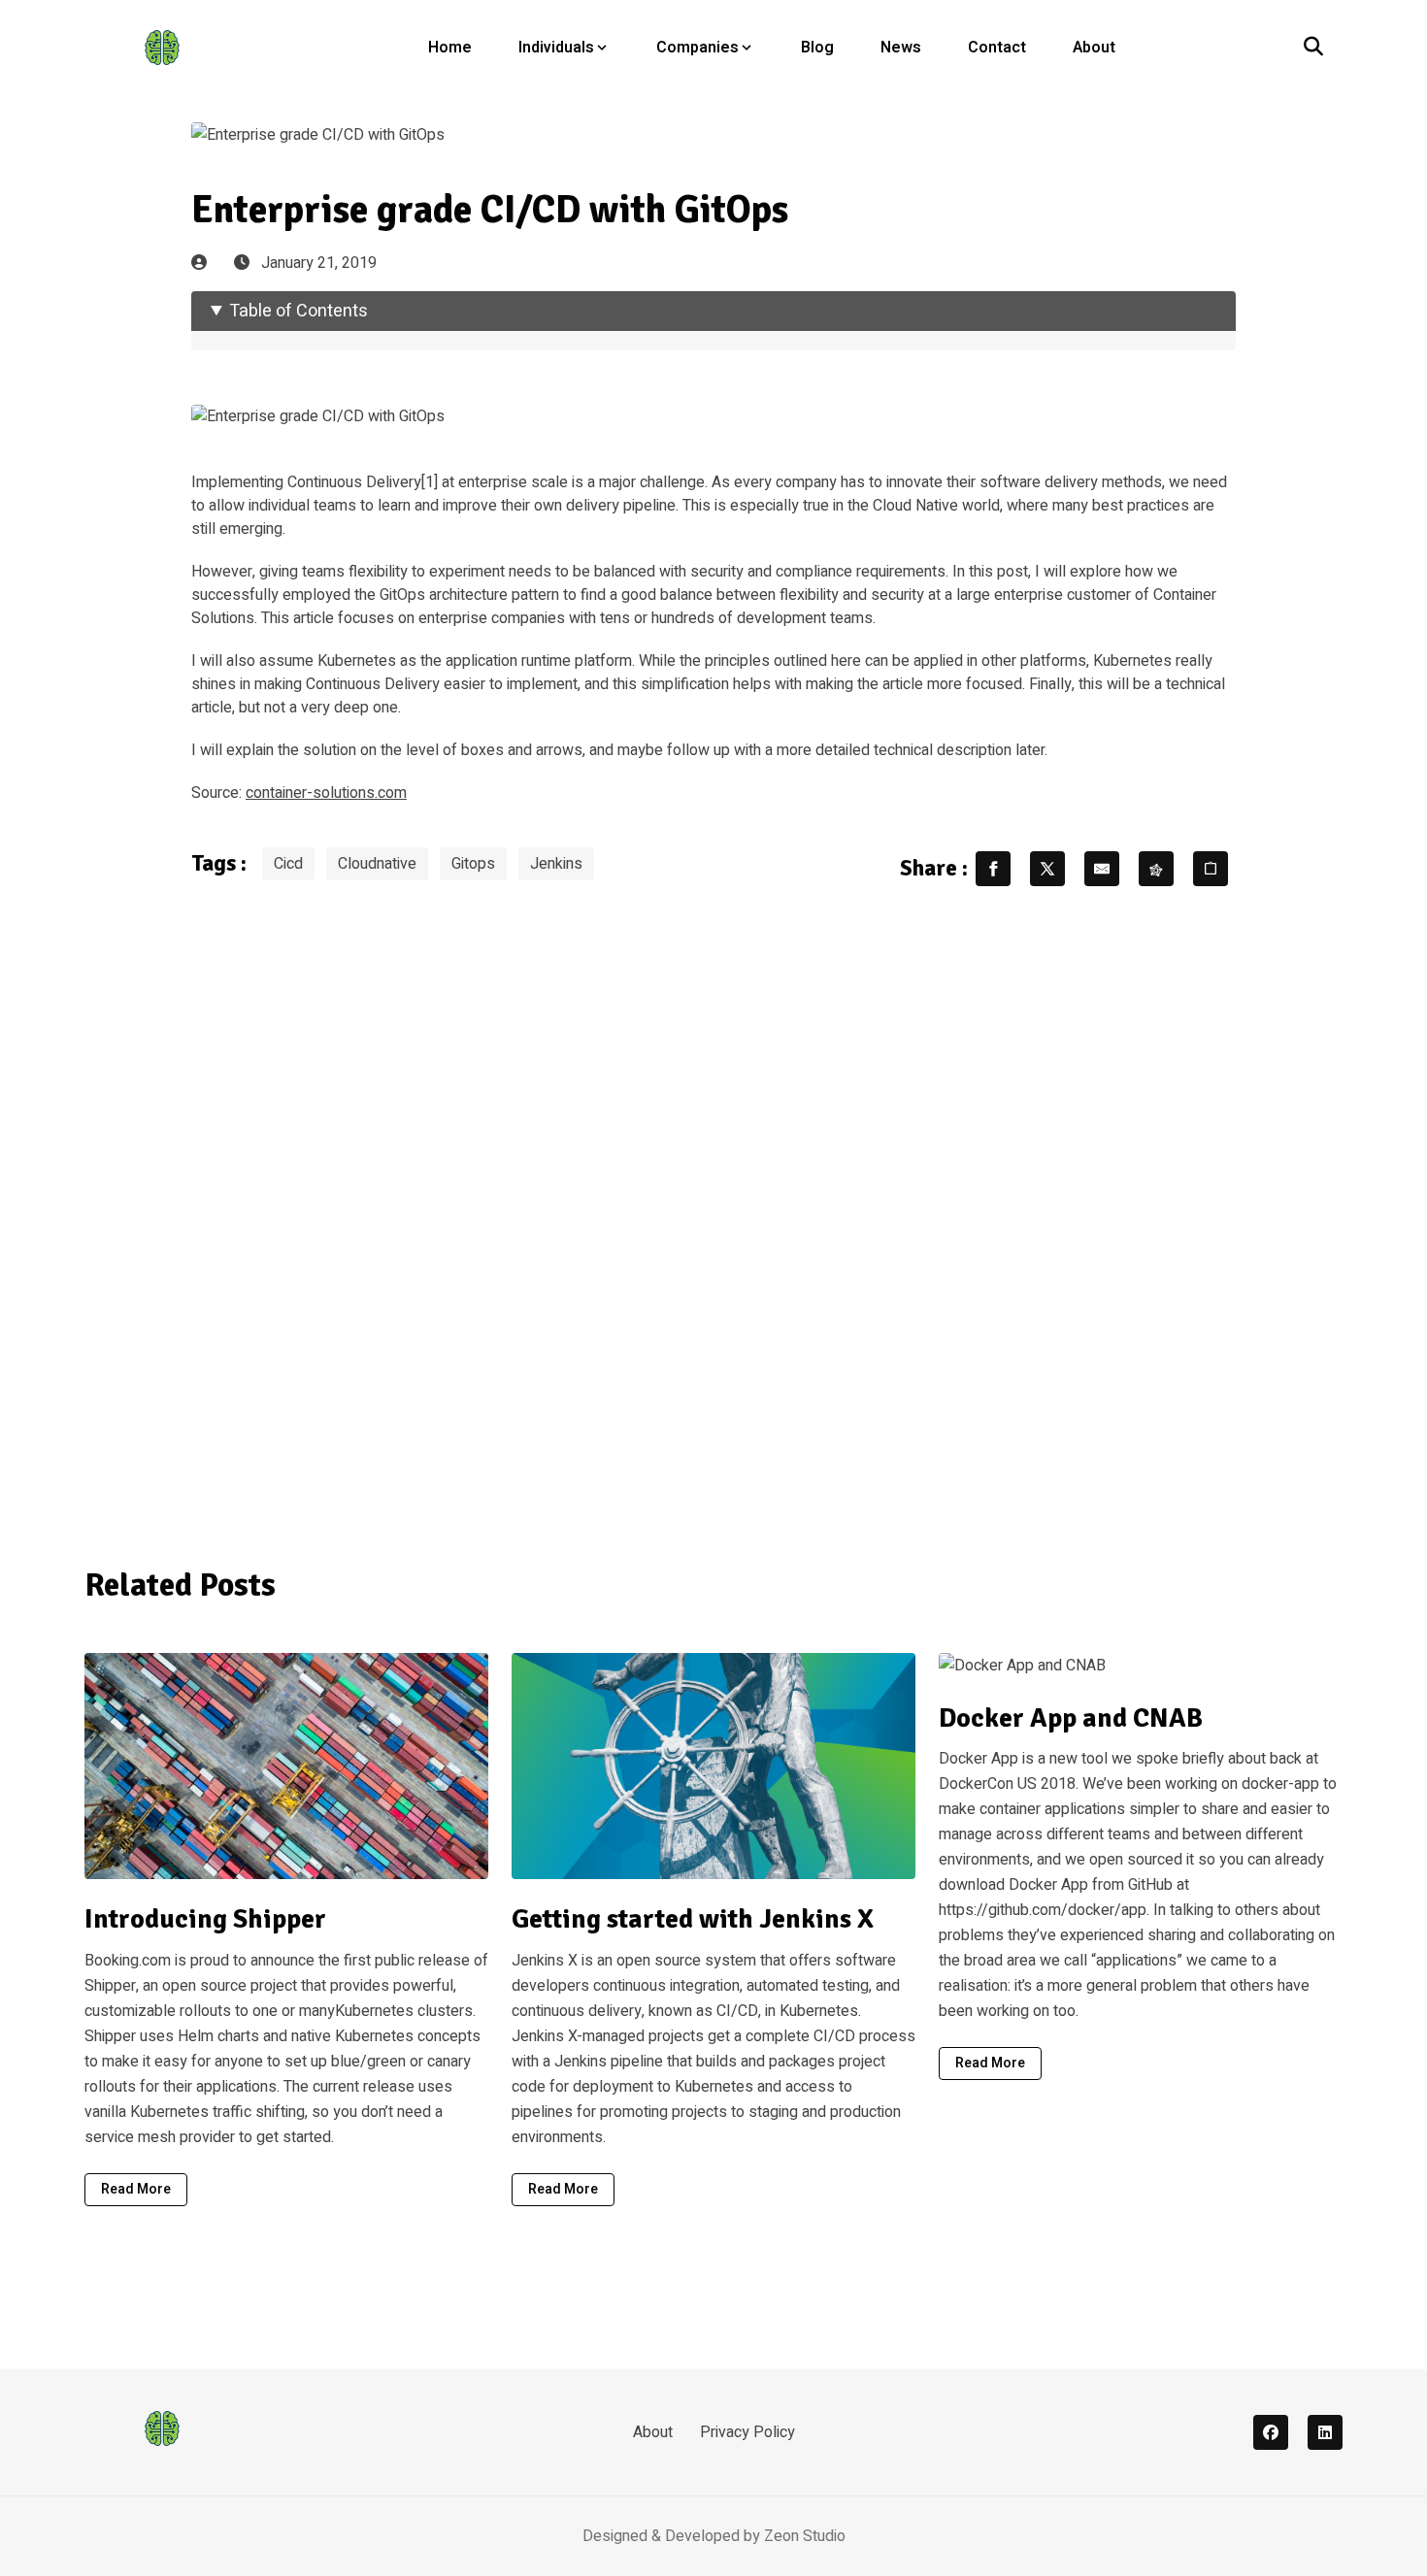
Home (450, 48)
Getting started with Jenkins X (693, 1919)
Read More (136, 2189)
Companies (697, 48)
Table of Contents (299, 311)
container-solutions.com (326, 793)
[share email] (1102, 869)
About (1094, 48)
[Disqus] (713, 1214)
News (901, 48)
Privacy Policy (747, 2432)
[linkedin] (1325, 2432)
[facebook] (1271, 2432)
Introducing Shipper (205, 1919)
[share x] (1047, 869)
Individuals (556, 48)
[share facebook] (993, 869)
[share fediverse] (1156, 869)
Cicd (288, 864)
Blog (817, 48)
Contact (997, 48)
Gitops (473, 864)
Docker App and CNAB (1071, 1718)
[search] (1313, 48)
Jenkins (556, 864)
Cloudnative (377, 864)
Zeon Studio (805, 2536)
